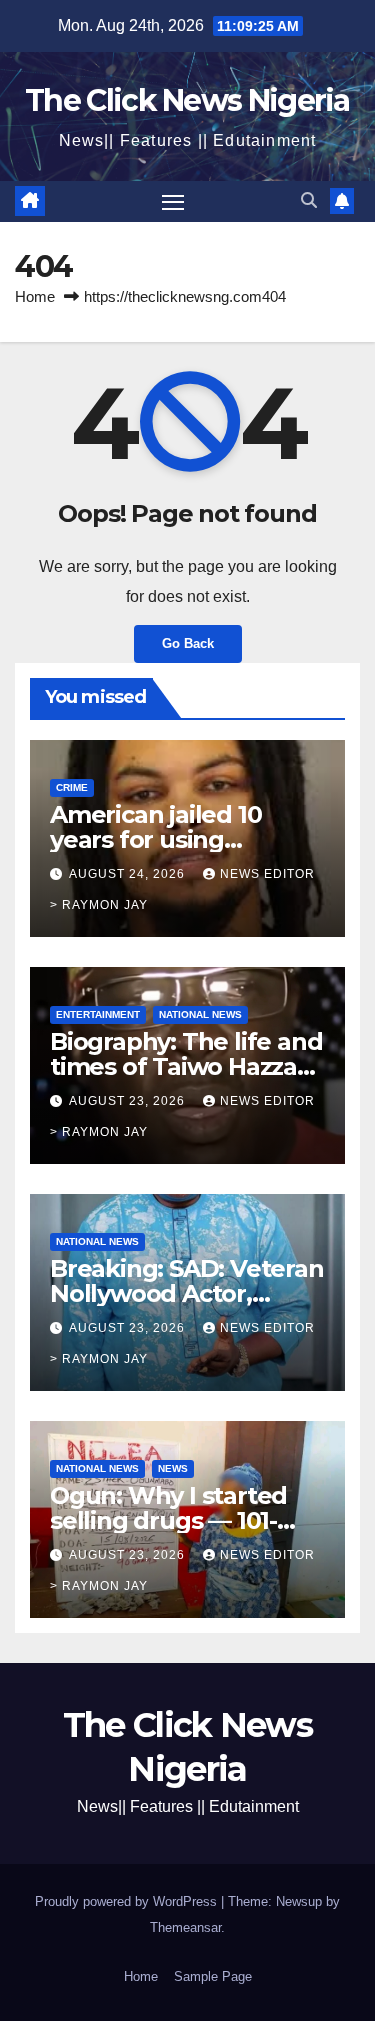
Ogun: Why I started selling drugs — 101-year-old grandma (168, 1520)
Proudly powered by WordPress (128, 1901)
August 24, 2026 (129, 874)
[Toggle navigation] (173, 202)
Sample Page (213, 1976)
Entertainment (98, 1014)
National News (200, 1014)
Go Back (188, 643)
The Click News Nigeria (187, 100)
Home (35, 296)
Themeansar (185, 1927)
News (173, 1468)
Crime (72, 787)
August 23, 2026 (129, 1101)
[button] (309, 200)
